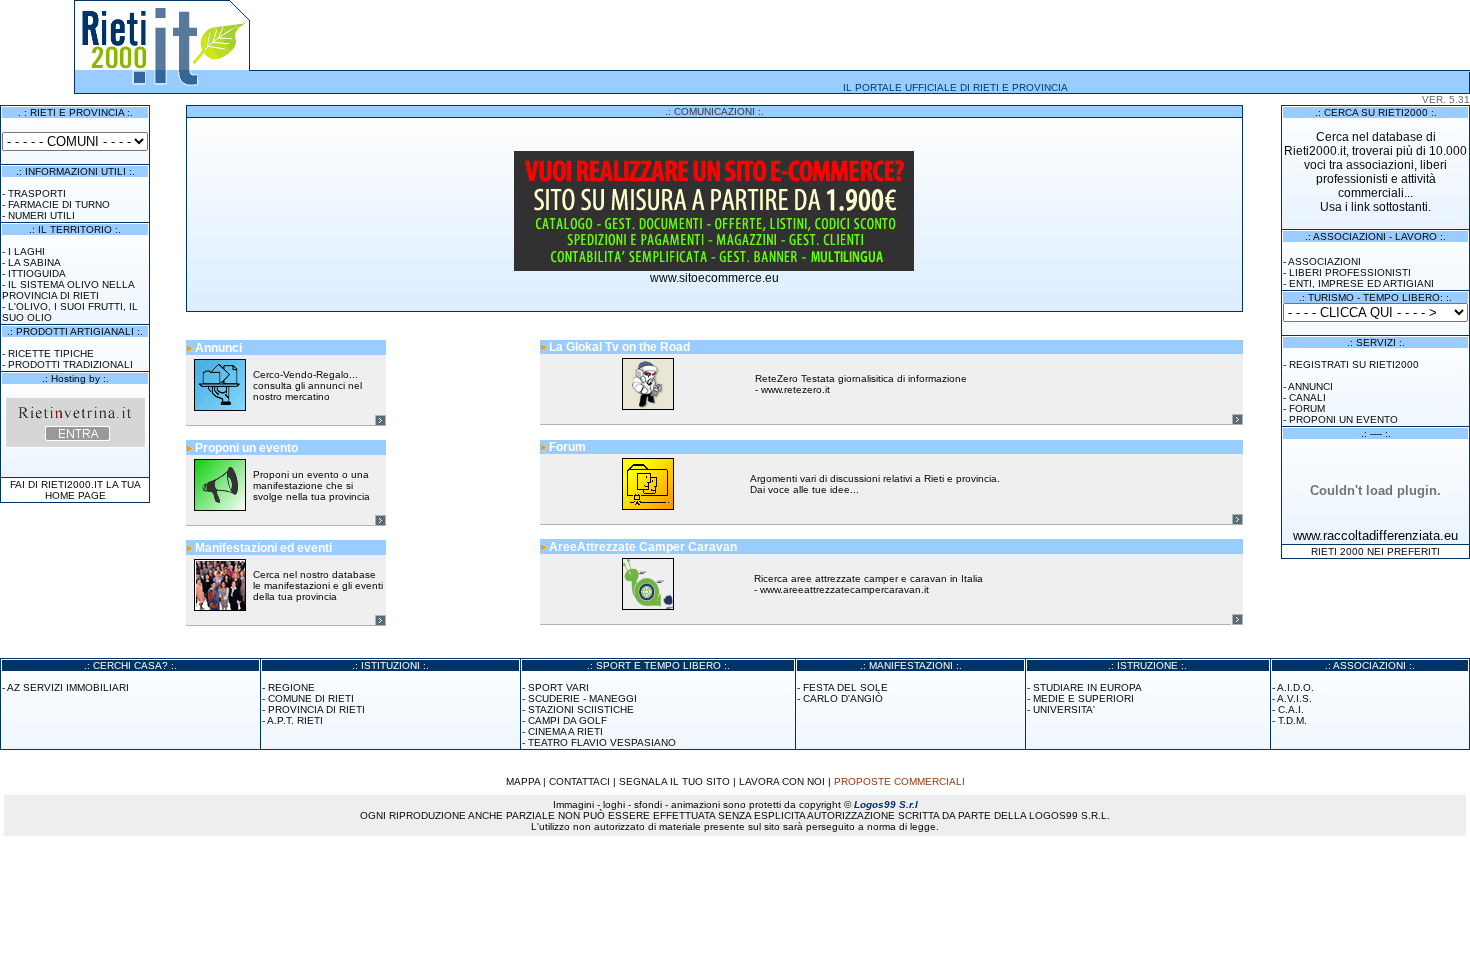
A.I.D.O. (1295, 687)
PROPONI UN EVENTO (1343, 419)
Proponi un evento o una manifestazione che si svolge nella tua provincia (311, 485)
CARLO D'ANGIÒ (843, 698)
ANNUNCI (1310, 386)
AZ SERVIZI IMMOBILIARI (68, 687)
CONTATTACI (579, 781)
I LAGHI (26, 251)
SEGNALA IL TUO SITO (674, 781)
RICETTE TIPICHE (51, 353)
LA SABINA (34, 262)
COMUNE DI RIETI (311, 698)
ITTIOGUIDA (37, 273)
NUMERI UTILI (41, 215)
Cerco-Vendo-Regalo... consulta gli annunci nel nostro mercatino (307, 385)
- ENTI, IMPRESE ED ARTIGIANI (1358, 283)
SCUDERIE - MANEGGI (582, 698)
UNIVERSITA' (1064, 709)
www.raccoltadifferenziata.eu (1375, 535)
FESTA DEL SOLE (845, 687)
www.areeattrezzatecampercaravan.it (844, 589)
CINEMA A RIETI (565, 731)
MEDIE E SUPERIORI (1083, 698)
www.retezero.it (795, 389)
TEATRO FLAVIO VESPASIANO (602, 742)
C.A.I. (1291, 709)
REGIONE (291, 687)
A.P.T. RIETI (295, 720)
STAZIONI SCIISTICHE (581, 709)
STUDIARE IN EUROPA (1087, 687)
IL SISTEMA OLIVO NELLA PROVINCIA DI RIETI (68, 290)
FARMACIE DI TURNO (59, 204)
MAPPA (523, 781)
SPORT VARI (558, 687)
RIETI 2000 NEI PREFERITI (1375, 551)
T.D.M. (1292, 720)
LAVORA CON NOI (782, 781)
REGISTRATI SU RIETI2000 (1354, 364)
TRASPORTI (37, 193)
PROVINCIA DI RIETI (316, 709)
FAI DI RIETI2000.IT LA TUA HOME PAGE (75, 490)
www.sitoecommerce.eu (714, 278)
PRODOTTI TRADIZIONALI (70, 364)
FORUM (1307, 408)
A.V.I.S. (1294, 698)
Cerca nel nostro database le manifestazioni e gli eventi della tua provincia (318, 585)
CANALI (1307, 397)
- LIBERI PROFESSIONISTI (1347, 272)
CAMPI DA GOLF (567, 720)
